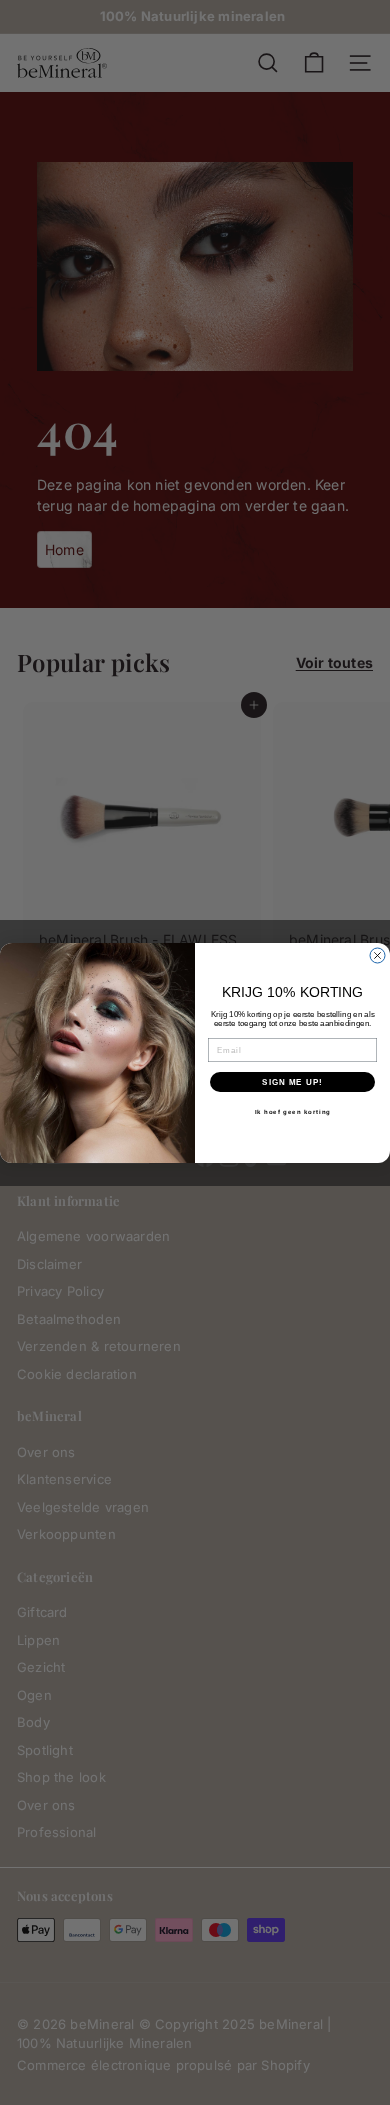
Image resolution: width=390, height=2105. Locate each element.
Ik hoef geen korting (293, 1111)
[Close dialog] (377, 955)
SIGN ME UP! (292, 1081)
